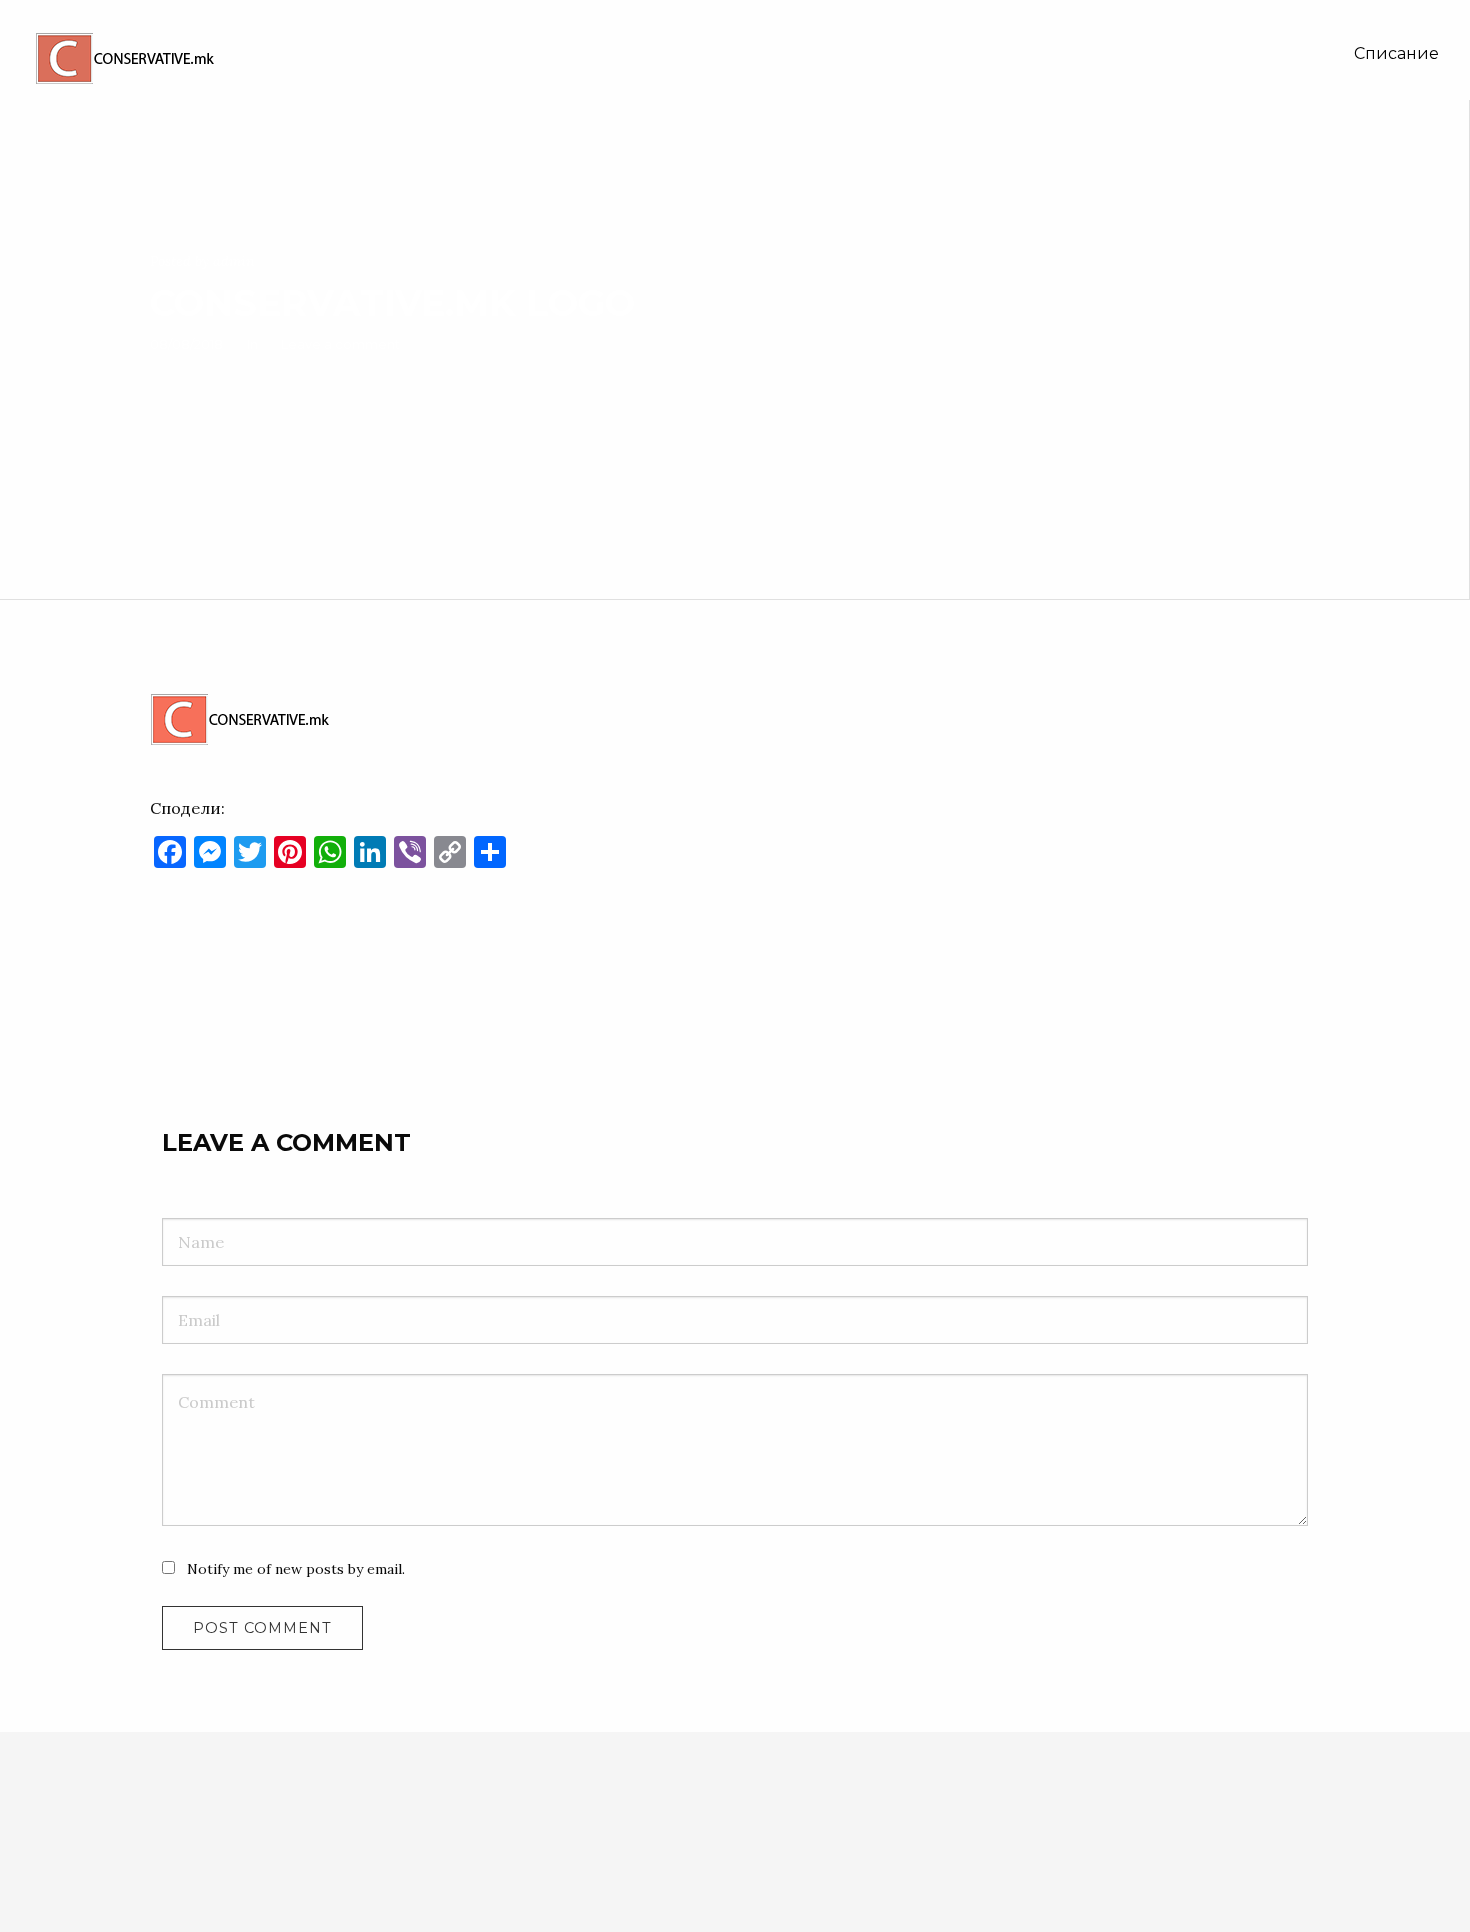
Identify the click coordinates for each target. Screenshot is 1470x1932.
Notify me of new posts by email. (296, 1569)
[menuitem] (1396, 54)
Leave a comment (340, 344)
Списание (1396, 53)
